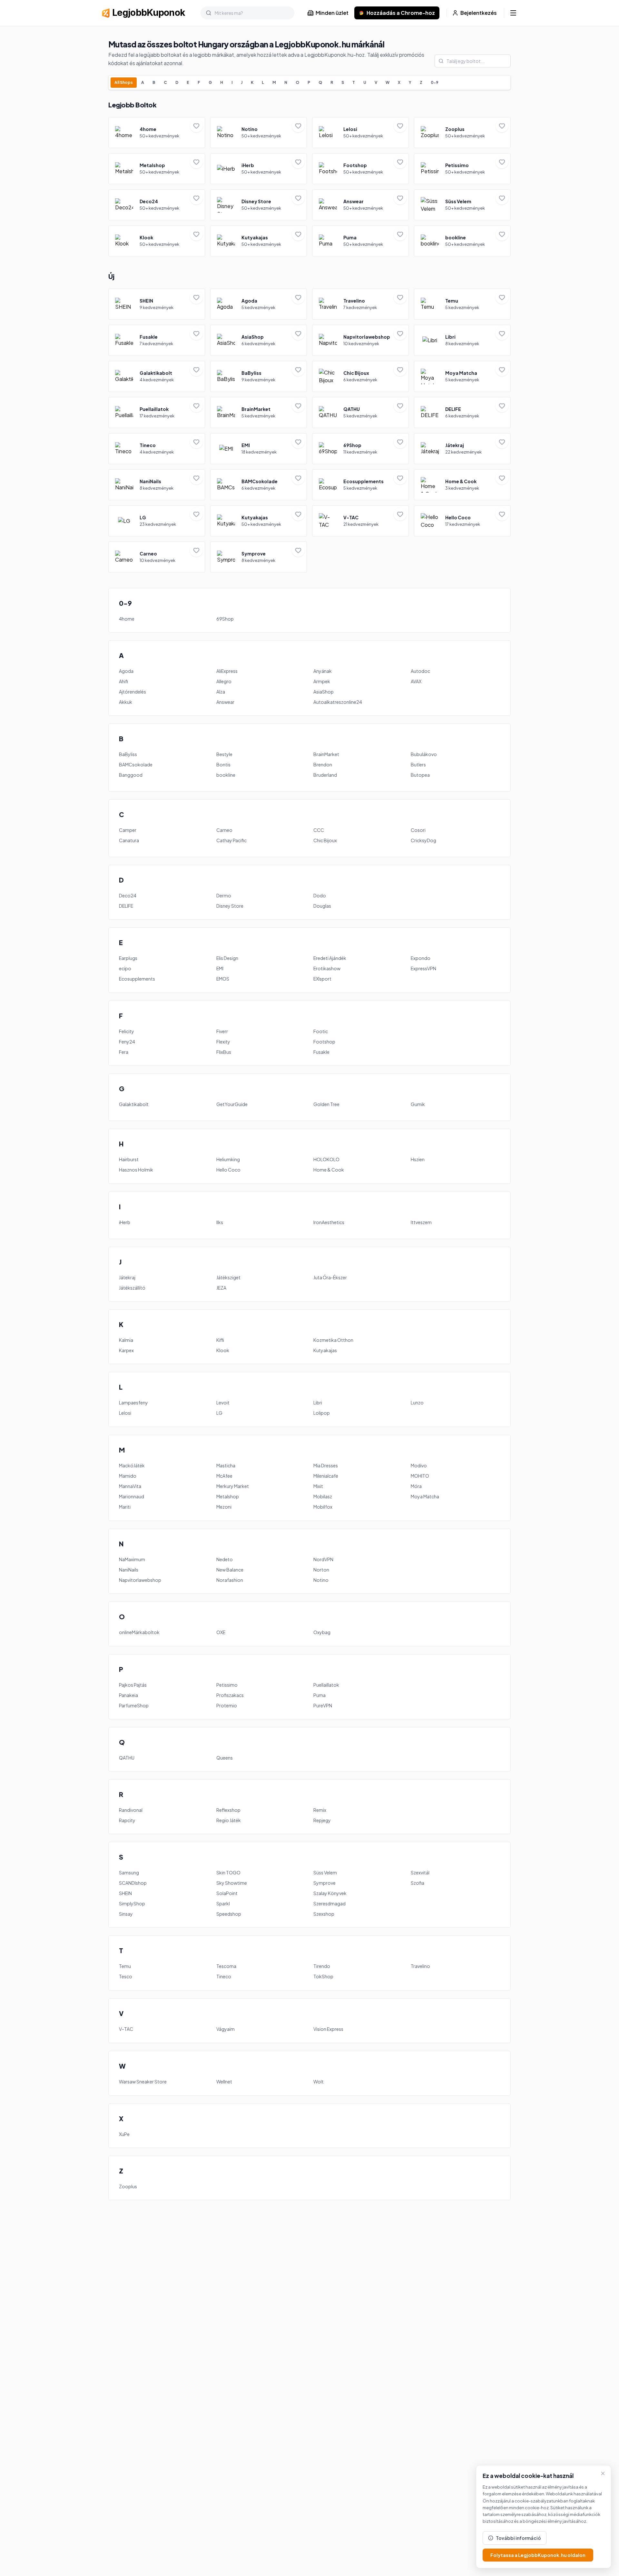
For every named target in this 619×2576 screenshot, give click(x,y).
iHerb (125, 1222)
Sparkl (223, 1903)
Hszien (418, 1159)
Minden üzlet (332, 13)
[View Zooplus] (462, 133)
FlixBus (224, 1052)
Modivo (419, 1465)
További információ (518, 2538)
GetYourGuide (232, 1104)
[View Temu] (462, 304)
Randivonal (131, 1810)
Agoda (126, 671)
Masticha (226, 1465)
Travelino (420, 1966)
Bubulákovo (424, 754)
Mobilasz (323, 1496)
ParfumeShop (134, 1705)
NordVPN (323, 1559)
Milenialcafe (326, 1476)
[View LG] (157, 521)
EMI (220, 968)
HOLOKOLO (326, 1159)
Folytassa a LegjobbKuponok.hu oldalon (538, 2555)
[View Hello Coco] (462, 521)
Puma (319, 1695)
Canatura (129, 840)
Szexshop (324, 1914)
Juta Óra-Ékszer (330, 1277)
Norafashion (230, 1580)
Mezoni (224, 1507)
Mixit (318, 1486)
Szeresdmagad (329, 1903)
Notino (321, 1580)
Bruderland (325, 775)
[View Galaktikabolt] (157, 376)
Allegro (224, 681)
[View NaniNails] (157, 485)
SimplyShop (132, 1903)
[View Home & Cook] (462, 485)
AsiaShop (324, 692)
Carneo (224, 830)
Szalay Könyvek (330, 1893)
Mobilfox (323, 1507)
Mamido (128, 1476)
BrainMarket (326, 754)
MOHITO (420, 1476)
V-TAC (126, 2029)
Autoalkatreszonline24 (338, 702)
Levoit (223, 1403)
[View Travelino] (360, 304)
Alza (221, 692)
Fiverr (222, 1031)
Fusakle (321, 1052)
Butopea (420, 775)
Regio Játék (229, 1820)
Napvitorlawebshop (140, 1580)
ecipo (125, 968)
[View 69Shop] (360, 449)
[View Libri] (462, 340)
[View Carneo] (157, 557)
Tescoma (226, 1966)
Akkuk (126, 702)
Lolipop (322, 1413)
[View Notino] (259, 133)
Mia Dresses (326, 1465)
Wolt (319, 2082)
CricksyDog (423, 840)
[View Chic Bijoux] (360, 376)
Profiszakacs (230, 1695)
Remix (320, 1810)
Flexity (223, 1042)
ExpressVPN (423, 968)
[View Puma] (360, 241)
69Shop (225, 619)
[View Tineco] (157, 449)
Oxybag (322, 1632)
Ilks (220, 1222)
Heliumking (228, 1159)
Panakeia (128, 1695)
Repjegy (322, 1820)
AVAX (416, 681)
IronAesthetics (329, 1222)
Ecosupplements (137, 979)
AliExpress (227, 671)
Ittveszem (421, 1222)
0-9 (435, 82)
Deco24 (128, 895)
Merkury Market (233, 1486)
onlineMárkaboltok (139, 1632)
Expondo (421, 958)
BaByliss (128, 754)
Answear (225, 702)
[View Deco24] (157, 205)
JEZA (221, 1288)
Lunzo (417, 1403)
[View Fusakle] (157, 340)
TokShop (323, 1976)
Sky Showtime (232, 1883)
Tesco (126, 1976)
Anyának (323, 671)
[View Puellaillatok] (157, 413)
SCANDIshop (133, 1883)
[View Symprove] (259, 557)
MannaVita (130, 1486)
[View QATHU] (360, 413)
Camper (128, 830)
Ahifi (123, 681)
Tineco (224, 1976)
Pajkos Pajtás (133, 1685)
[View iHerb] (259, 169)
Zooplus (128, 2186)
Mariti (125, 1507)
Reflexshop (228, 1810)
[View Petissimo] (462, 169)
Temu (125, 1966)
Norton (321, 1570)
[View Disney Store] (259, 205)
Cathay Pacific (231, 840)
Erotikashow (327, 968)
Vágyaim (226, 2029)
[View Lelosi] (360, 133)
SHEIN (125, 1893)
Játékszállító (132, 1288)
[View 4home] (157, 133)
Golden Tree (326, 1104)
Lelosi (125, 1413)
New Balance (230, 1570)
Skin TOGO (228, 1872)
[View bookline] (462, 241)
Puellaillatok (326, 1685)
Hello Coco (228, 1170)
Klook (223, 1350)
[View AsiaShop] (259, 340)
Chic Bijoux (325, 840)
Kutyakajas (325, 1350)
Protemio (227, 1705)
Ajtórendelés (133, 692)
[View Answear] (360, 205)
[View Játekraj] (462, 449)
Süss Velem (325, 1872)
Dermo (224, 895)
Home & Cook (329, 1170)
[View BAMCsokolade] (259, 485)
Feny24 (127, 1042)
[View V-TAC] (360, 521)
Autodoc (420, 671)
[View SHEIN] (157, 304)
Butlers (418, 764)
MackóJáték (132, 1465)
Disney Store (230, 906)
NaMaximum (132, 1559)
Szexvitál (420, 1872)
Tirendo (322, 1966)
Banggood (131, 775)
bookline (226, 775)
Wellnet (224, 2082)
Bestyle (224, 754)
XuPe (124, 2134)
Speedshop (229, 1914)
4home (127, 619)
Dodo (320, 895)
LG (219, 1413)
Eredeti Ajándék (330, 958)
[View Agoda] (259, 304)
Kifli (220, 1340)
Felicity (127, 1031)
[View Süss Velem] (462, 205)
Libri (318, 1403)
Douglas (322, 906)
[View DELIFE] (462, 413)
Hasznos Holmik (136, 1170)
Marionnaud (132, 1496)
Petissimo (227, 1685)
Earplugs (128, 958)
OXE (221, 1632)
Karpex (126, 1350)
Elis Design (227, 958)
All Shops (124, 82)
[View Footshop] (360, 169)
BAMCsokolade (136, 764)
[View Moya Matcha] (462, 376)
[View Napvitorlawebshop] (360, 340)
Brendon (323, 764)
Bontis (223, 764)
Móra (416, 1486)
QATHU (127, 1758)
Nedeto (225, 1559)
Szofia (418, 1883)
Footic (321, 1031)
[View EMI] (259, 449)
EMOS (223, 979)
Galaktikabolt (134, 1104)
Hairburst (129, 1159)
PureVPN (323, 1705)
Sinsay (126, 1914)
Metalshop (228, 1496)
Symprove (324, 1883)
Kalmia (126, 1340)
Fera (124, 1052)
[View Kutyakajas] (259, 241)
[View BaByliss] (259, 376)
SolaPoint (227, 1893)
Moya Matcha (425, 1496)
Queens (225, 1758)
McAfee (224, 1476)
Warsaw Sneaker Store (143, 2082)
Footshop (324, 1042)
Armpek (322, 681)
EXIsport (322, 979)
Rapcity (127, 1820)
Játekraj (127, 1277)
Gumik (418, 1104)
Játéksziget (228, 1277)
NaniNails (129, 1570)
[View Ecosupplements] (360, 485)
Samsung (129, 1872)
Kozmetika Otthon (333, 1340)
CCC (319, 830)
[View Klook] (157, 241)
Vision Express (328, 2029)
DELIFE (126, 906)
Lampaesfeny (133, 1403)
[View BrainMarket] (259, 413)
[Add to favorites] (196, 126)
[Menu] (513, 13)
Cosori (418, 830)
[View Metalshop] (157, 169)
